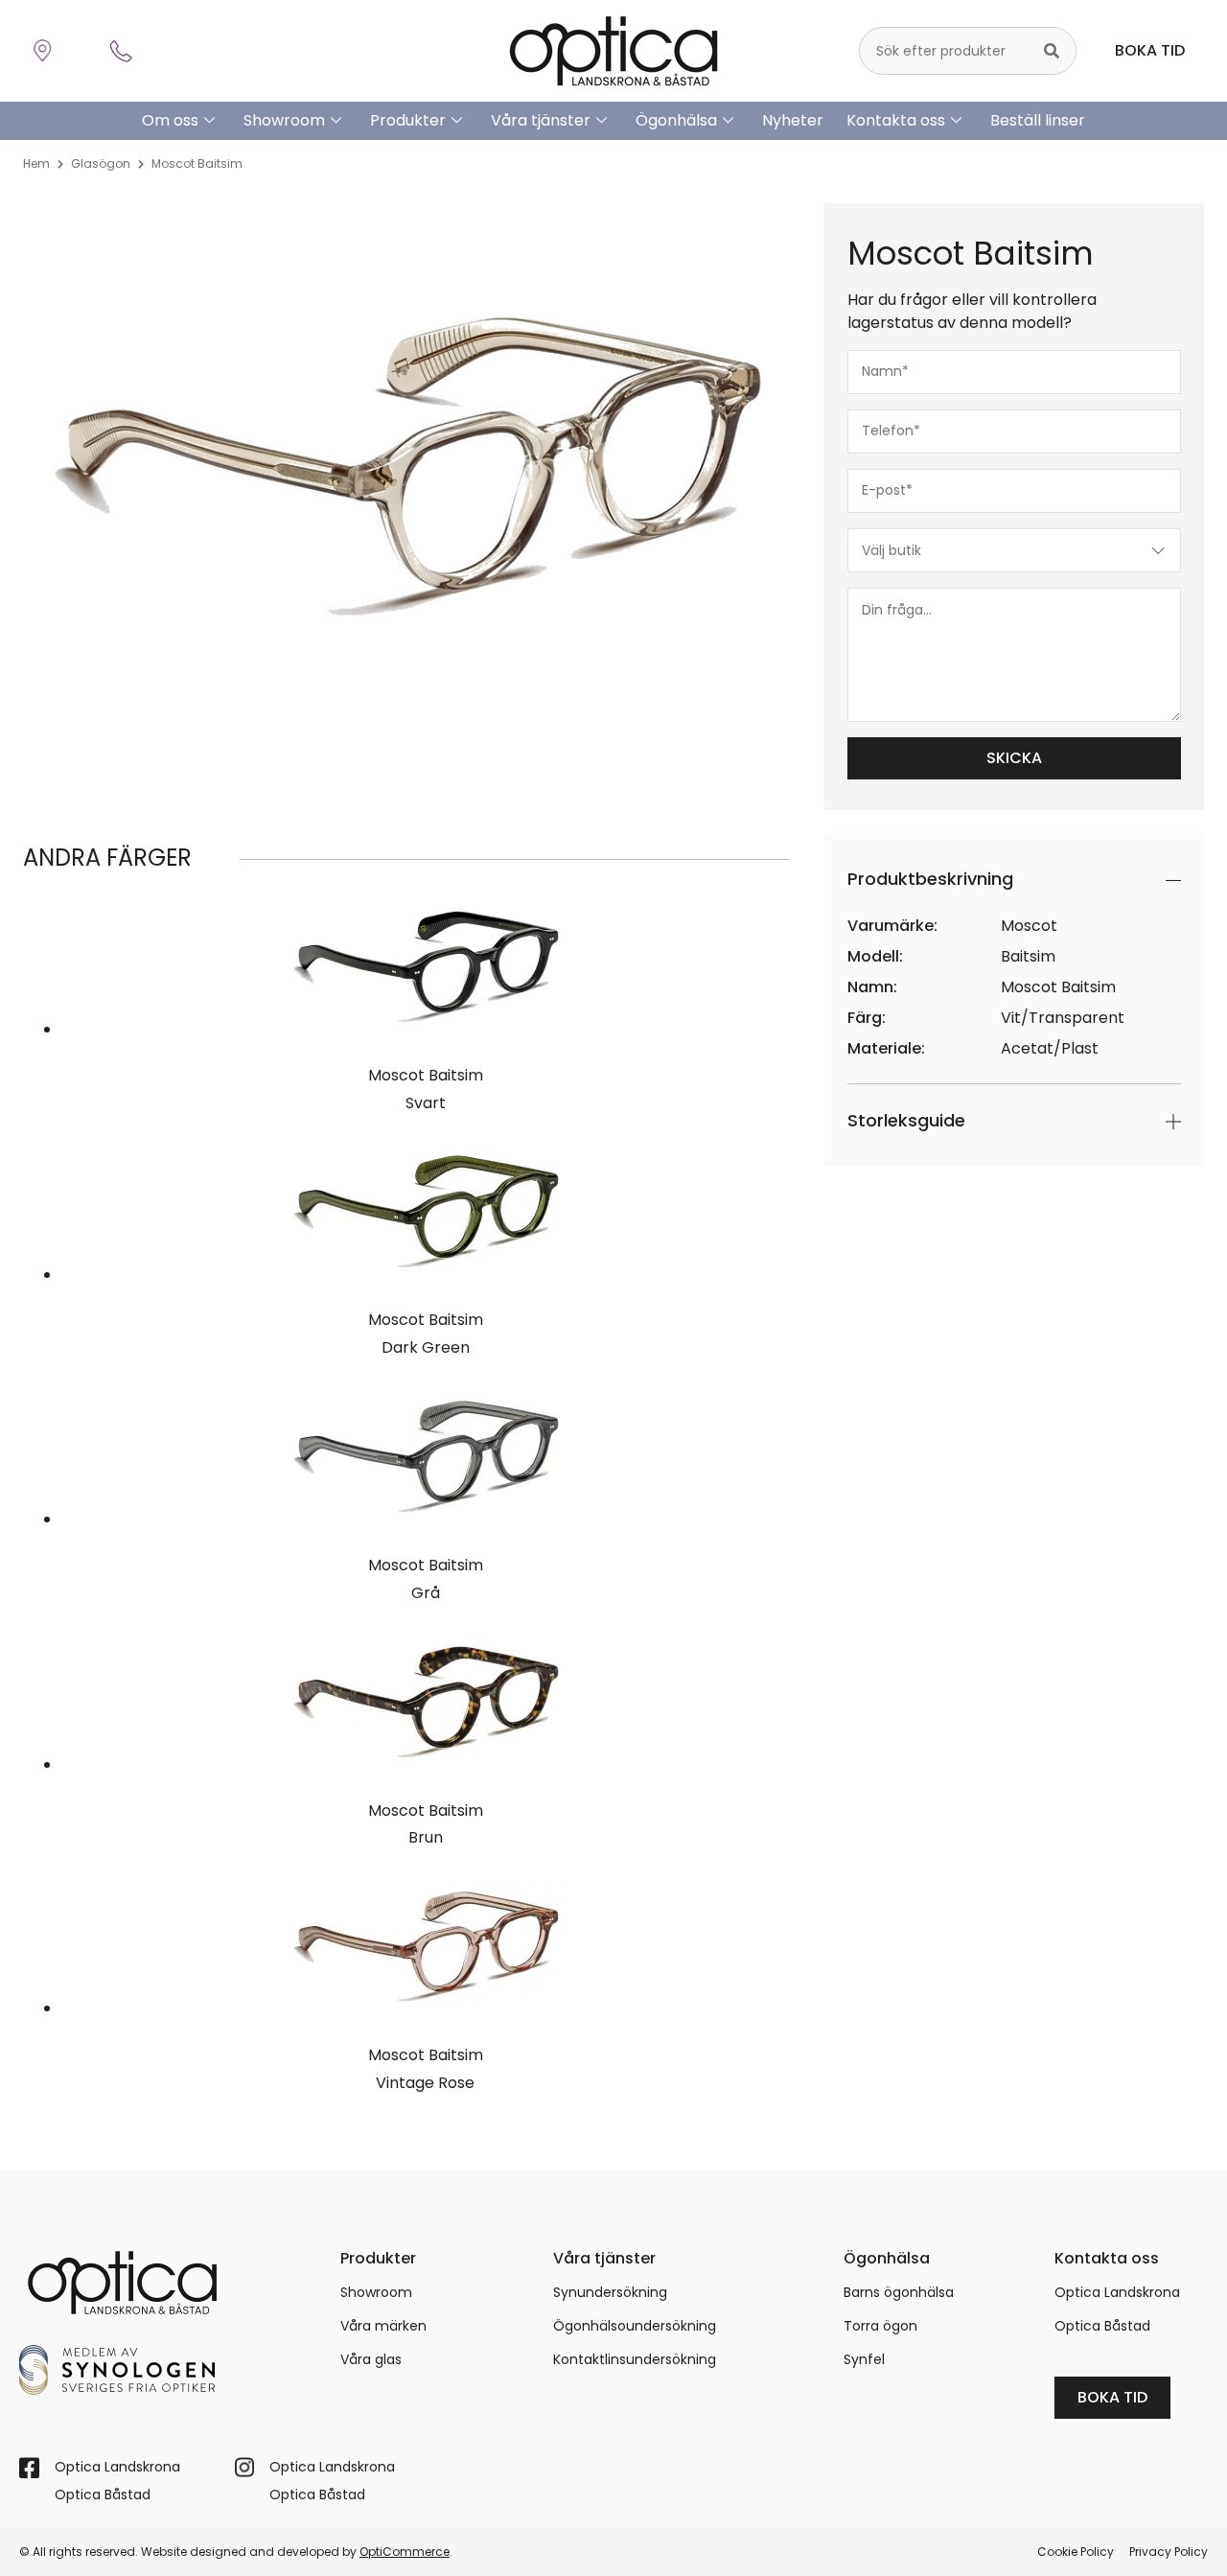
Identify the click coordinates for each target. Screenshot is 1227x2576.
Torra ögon (880, 2326)
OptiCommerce (405, 2552)
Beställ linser (1038, 120)
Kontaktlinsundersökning (635, 2359)
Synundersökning (610, 2292)
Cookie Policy (1076, 2552)
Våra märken (383, 2326)
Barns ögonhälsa (899, 2292)
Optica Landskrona (1117, 2292)
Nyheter (793, 120)
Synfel (864, 2359)
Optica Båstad (1102, 2326)
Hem (36, 163)
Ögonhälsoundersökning (635, 2326)
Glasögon (101, 163)
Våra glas (371, 2359)
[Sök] (1052, 51)
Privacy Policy (1169, 2552)
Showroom (284, 120)
